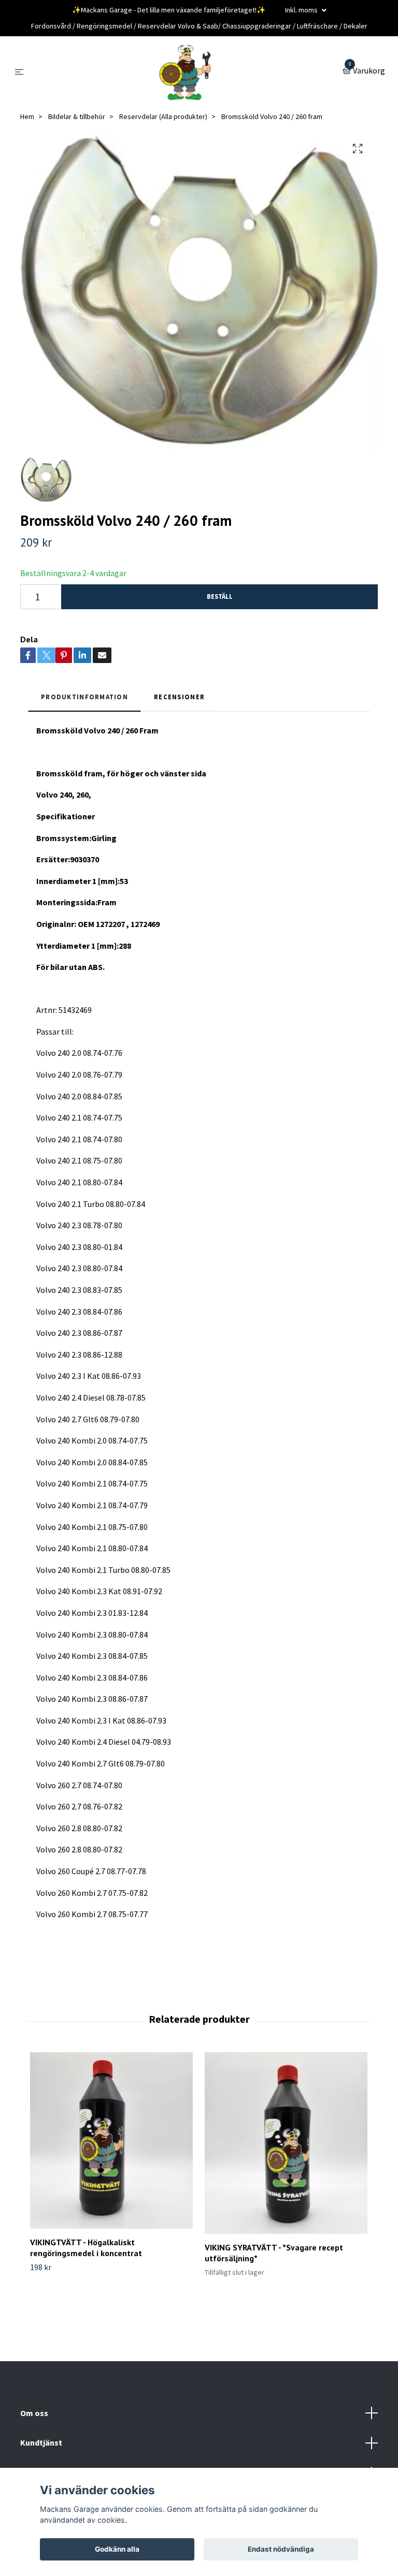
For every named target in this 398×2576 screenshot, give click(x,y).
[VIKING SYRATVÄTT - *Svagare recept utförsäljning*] (286, 2143)
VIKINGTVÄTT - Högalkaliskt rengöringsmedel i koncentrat (86, 2248)
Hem (27, 116)
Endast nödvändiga (281, 2549)
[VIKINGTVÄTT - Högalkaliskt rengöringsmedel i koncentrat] (111, 2140)
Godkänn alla (117, 2549)
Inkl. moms (302, 10)
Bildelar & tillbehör (77, 116)
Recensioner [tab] (179, 697)
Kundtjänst (41, 2442)
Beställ (220, 596)
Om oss (34, 2413)
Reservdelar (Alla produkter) (163, 116)
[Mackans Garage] (185, 71)
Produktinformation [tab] (84, 697)
